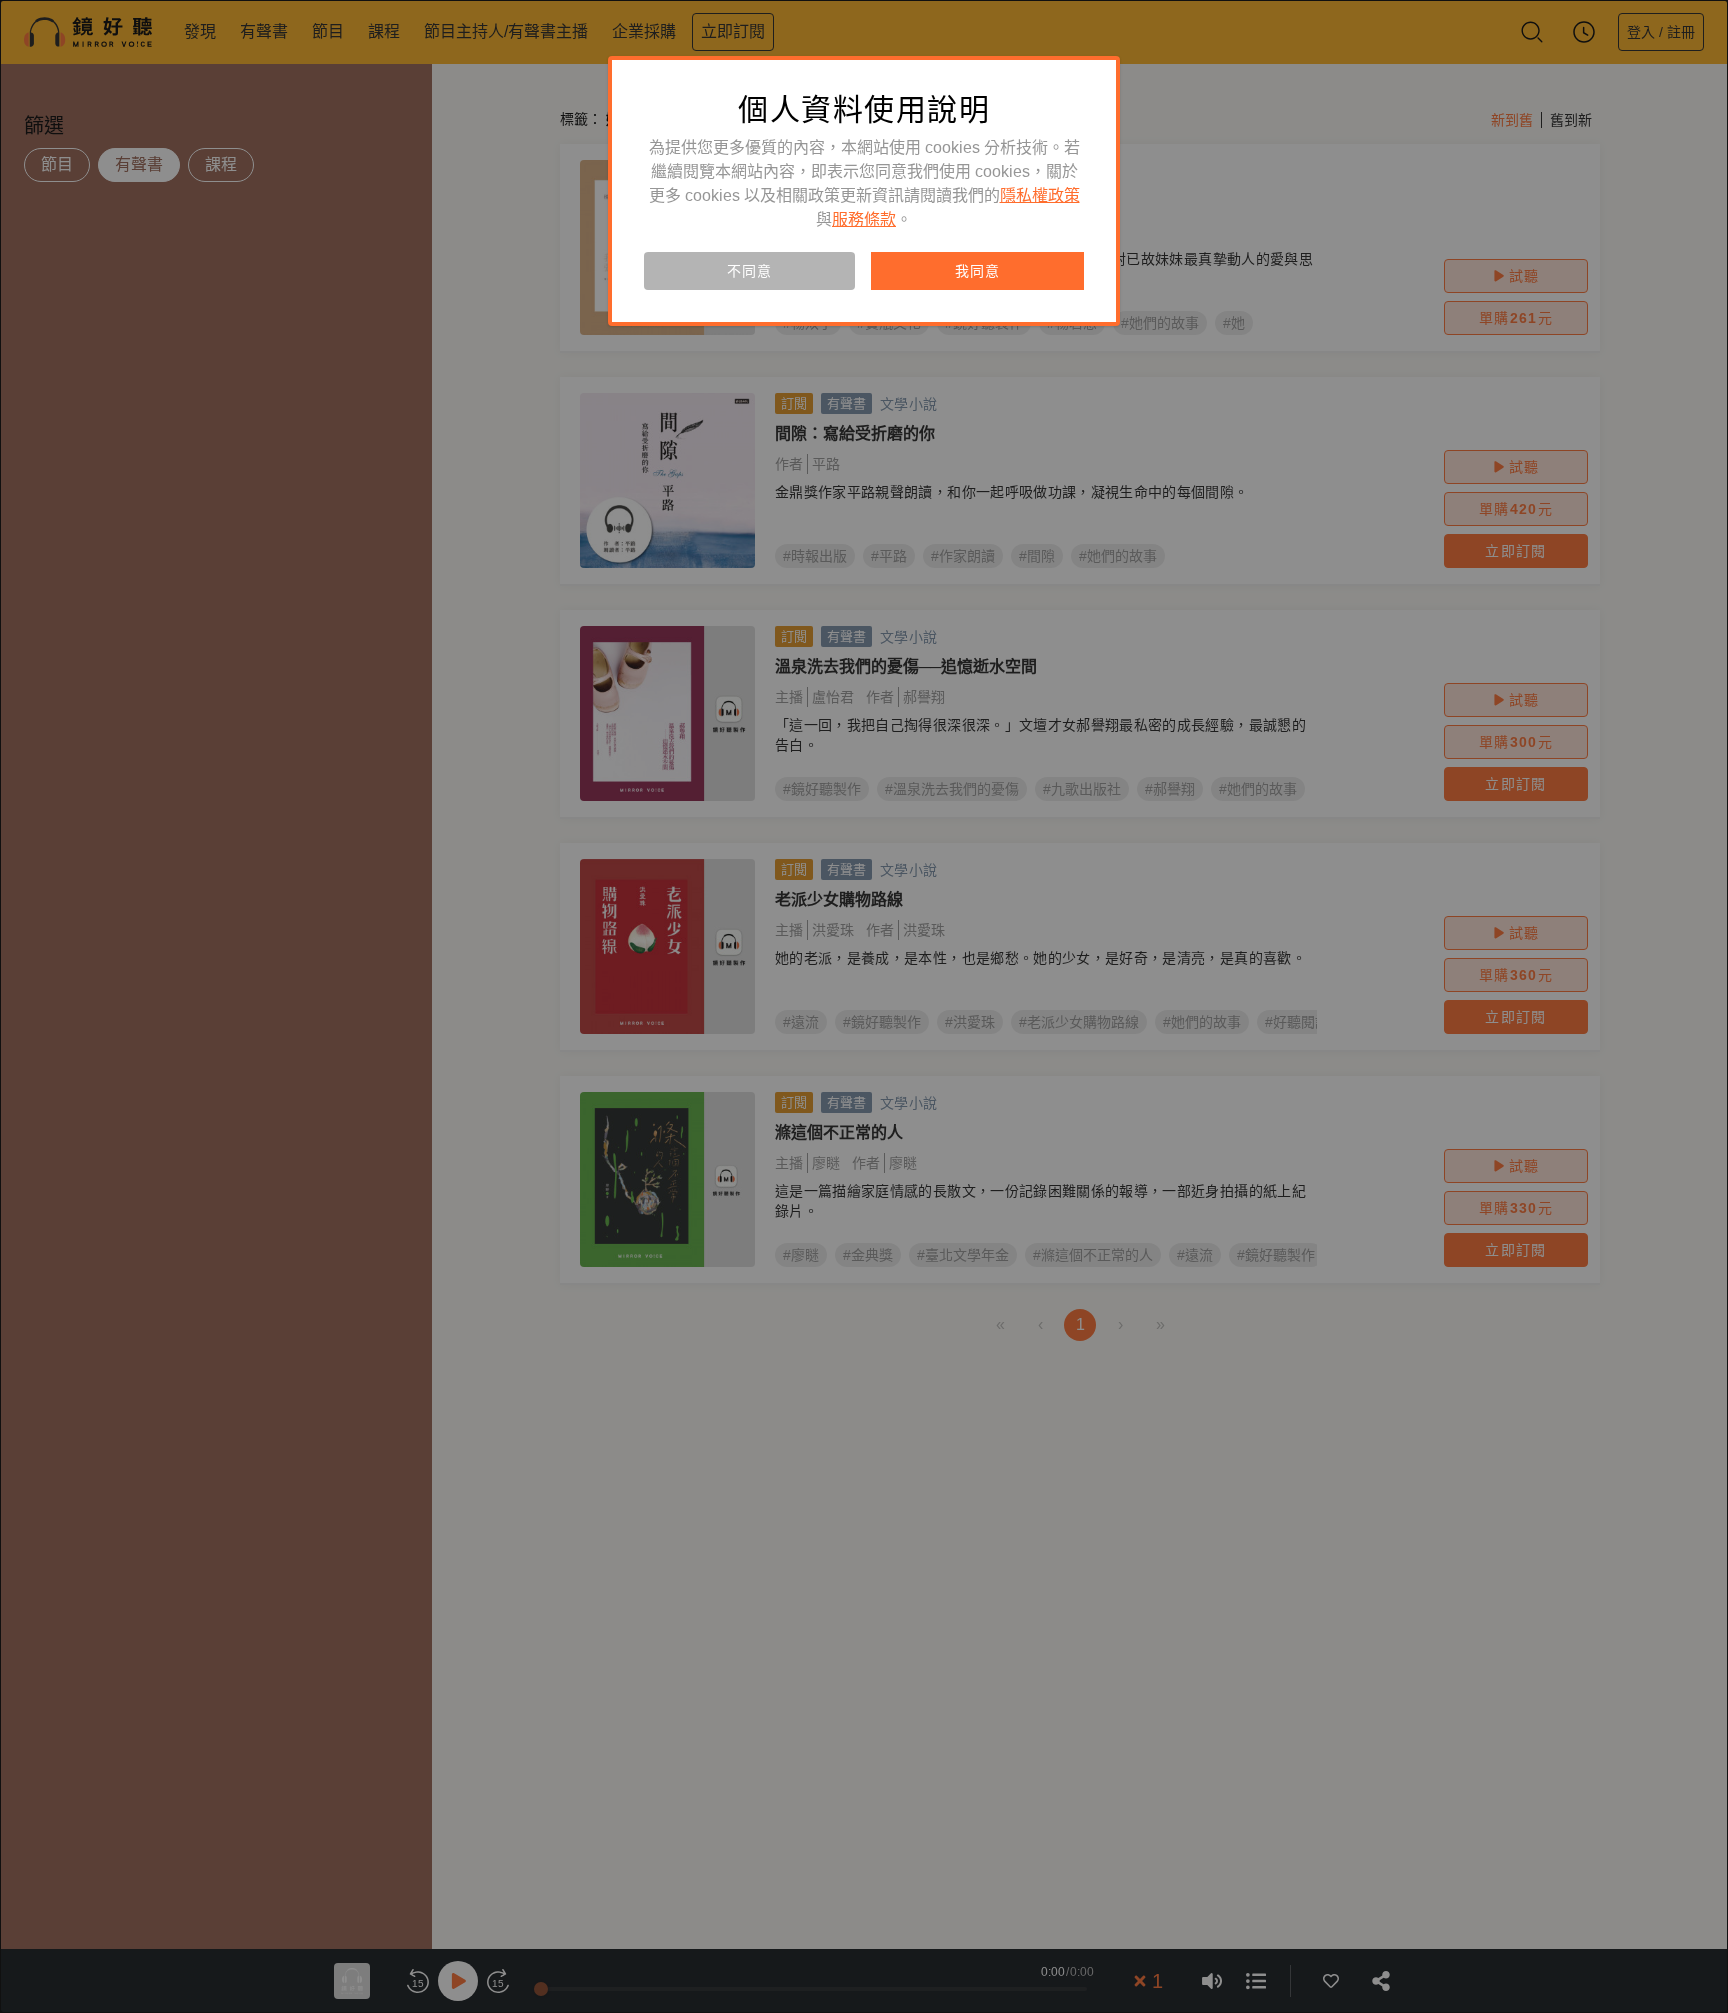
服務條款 (864, 219)
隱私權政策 (1040, 195)
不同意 (749, 271)
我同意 (977, 271)
